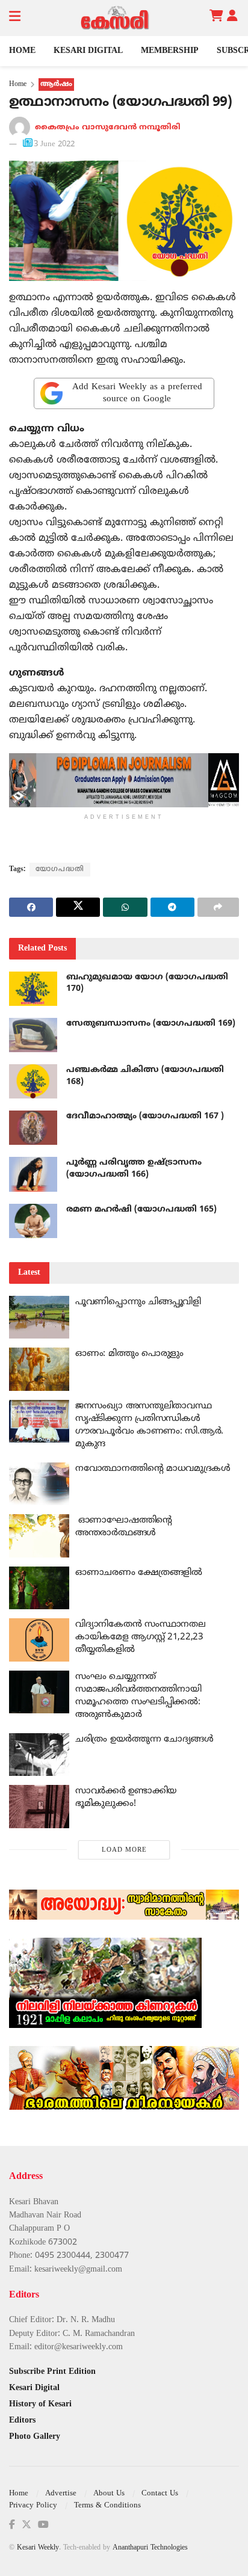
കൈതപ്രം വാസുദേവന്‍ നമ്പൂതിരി (108, 128)
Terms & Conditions (107, 2506)
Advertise (61, 2494)
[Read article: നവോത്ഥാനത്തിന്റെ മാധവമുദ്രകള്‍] (39, 1484)
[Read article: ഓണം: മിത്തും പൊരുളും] (39, 1369)
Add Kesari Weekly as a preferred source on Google (137, 393)
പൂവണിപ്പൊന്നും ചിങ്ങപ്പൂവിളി (138, 1302)
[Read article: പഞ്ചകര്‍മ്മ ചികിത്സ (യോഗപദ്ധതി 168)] (33, 1081)
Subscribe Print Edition (52, 2372)
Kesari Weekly (38, 2548)
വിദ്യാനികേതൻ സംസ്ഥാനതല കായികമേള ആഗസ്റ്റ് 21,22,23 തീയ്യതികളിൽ (140, 1637)
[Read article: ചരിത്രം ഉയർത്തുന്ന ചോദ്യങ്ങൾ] (39, 1755)
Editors (22, 2420)
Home (22, 51)
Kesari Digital (88, 51)
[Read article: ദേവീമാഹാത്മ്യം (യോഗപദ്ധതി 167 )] (33, 1128)
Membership (170, 51)
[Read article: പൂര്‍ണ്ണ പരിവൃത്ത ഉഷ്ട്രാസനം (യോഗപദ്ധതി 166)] (33, 1174)
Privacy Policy (33, 2506)
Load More (124, 1850)
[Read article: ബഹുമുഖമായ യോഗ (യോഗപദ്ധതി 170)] (33, 989)
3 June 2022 (54, 144)
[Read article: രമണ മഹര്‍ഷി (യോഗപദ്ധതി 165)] (33, 1221)
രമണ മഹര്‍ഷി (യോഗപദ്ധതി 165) (141, 1209)
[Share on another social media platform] (218, 907)
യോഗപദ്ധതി (60, 870)
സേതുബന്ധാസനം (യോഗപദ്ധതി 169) (151, 1024)
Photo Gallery (35, 2437)
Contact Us (160, 2494)
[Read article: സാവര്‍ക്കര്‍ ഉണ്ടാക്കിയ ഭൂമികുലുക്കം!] (39, 1807)
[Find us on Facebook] (12, 2525)
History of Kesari (40, 2404)
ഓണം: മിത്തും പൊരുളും (129, 1354)
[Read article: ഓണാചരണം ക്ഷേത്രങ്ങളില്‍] (39, 1588)
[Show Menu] (15, 18)
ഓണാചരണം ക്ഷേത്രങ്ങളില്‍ (139, 1573)
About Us (109, 2494)
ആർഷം (56, 85)
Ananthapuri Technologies (150, 2548)
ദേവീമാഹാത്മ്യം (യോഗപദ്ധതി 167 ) (145, 1116)
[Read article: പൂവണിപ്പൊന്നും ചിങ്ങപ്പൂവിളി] (39, 1317)
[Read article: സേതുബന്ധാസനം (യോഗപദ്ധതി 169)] (33, 1035)
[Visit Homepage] (115, 18)
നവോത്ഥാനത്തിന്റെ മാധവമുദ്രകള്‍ (153, 1469)
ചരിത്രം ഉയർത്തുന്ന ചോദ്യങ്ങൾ (144, 1739)
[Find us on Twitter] (26, 2525)
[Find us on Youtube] (43, 2525)
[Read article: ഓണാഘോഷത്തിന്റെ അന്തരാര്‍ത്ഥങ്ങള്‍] (39, 1536)
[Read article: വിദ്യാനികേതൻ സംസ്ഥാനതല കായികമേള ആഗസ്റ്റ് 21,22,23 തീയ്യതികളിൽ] (39, 1640)
